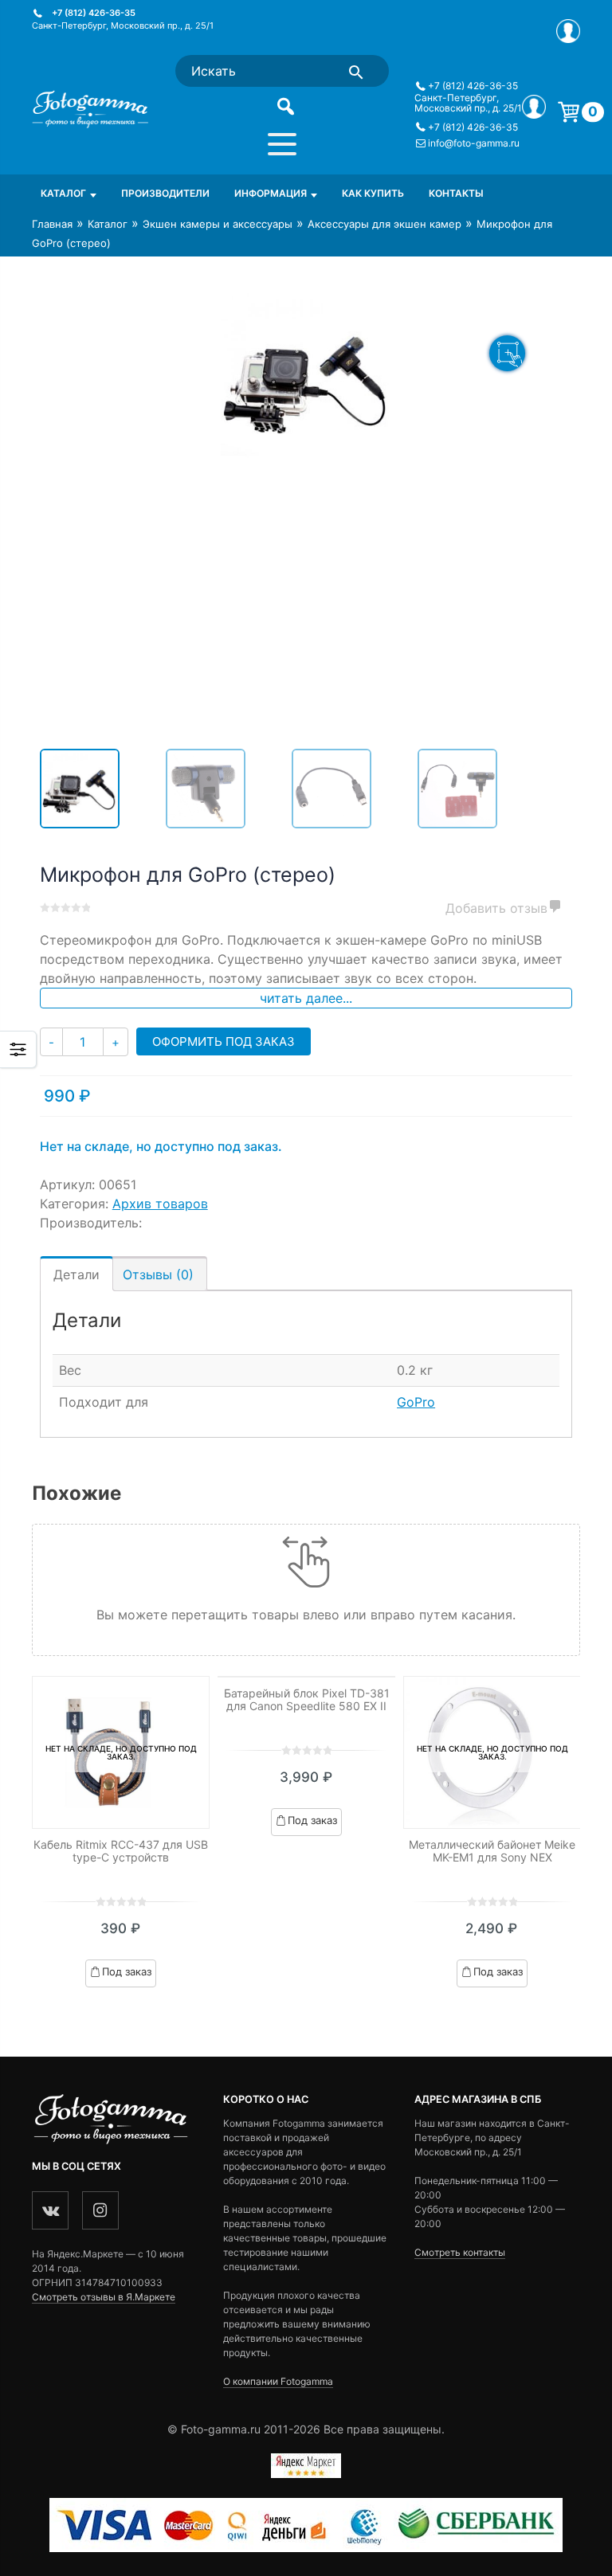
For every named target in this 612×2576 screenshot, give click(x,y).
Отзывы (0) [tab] (158, 1274)
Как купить (373, 193)
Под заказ (127, 1971)
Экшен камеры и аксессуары (218, 224)
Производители (165, 193)
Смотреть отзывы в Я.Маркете (104, 2297)
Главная (52, 224)
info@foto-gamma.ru (474, 143)
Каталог (63, 193)
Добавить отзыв (496, 908)
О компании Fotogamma (278, 2381)
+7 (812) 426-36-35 (94, 13)
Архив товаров (160, 1204)
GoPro (416, 1402)
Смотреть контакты (460, 2252)
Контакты (456, 193)
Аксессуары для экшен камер (384, 224)
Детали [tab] (76, 1274)
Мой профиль (568, 31)
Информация (271, 193)
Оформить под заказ (224, 1041)
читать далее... (306, 998)
